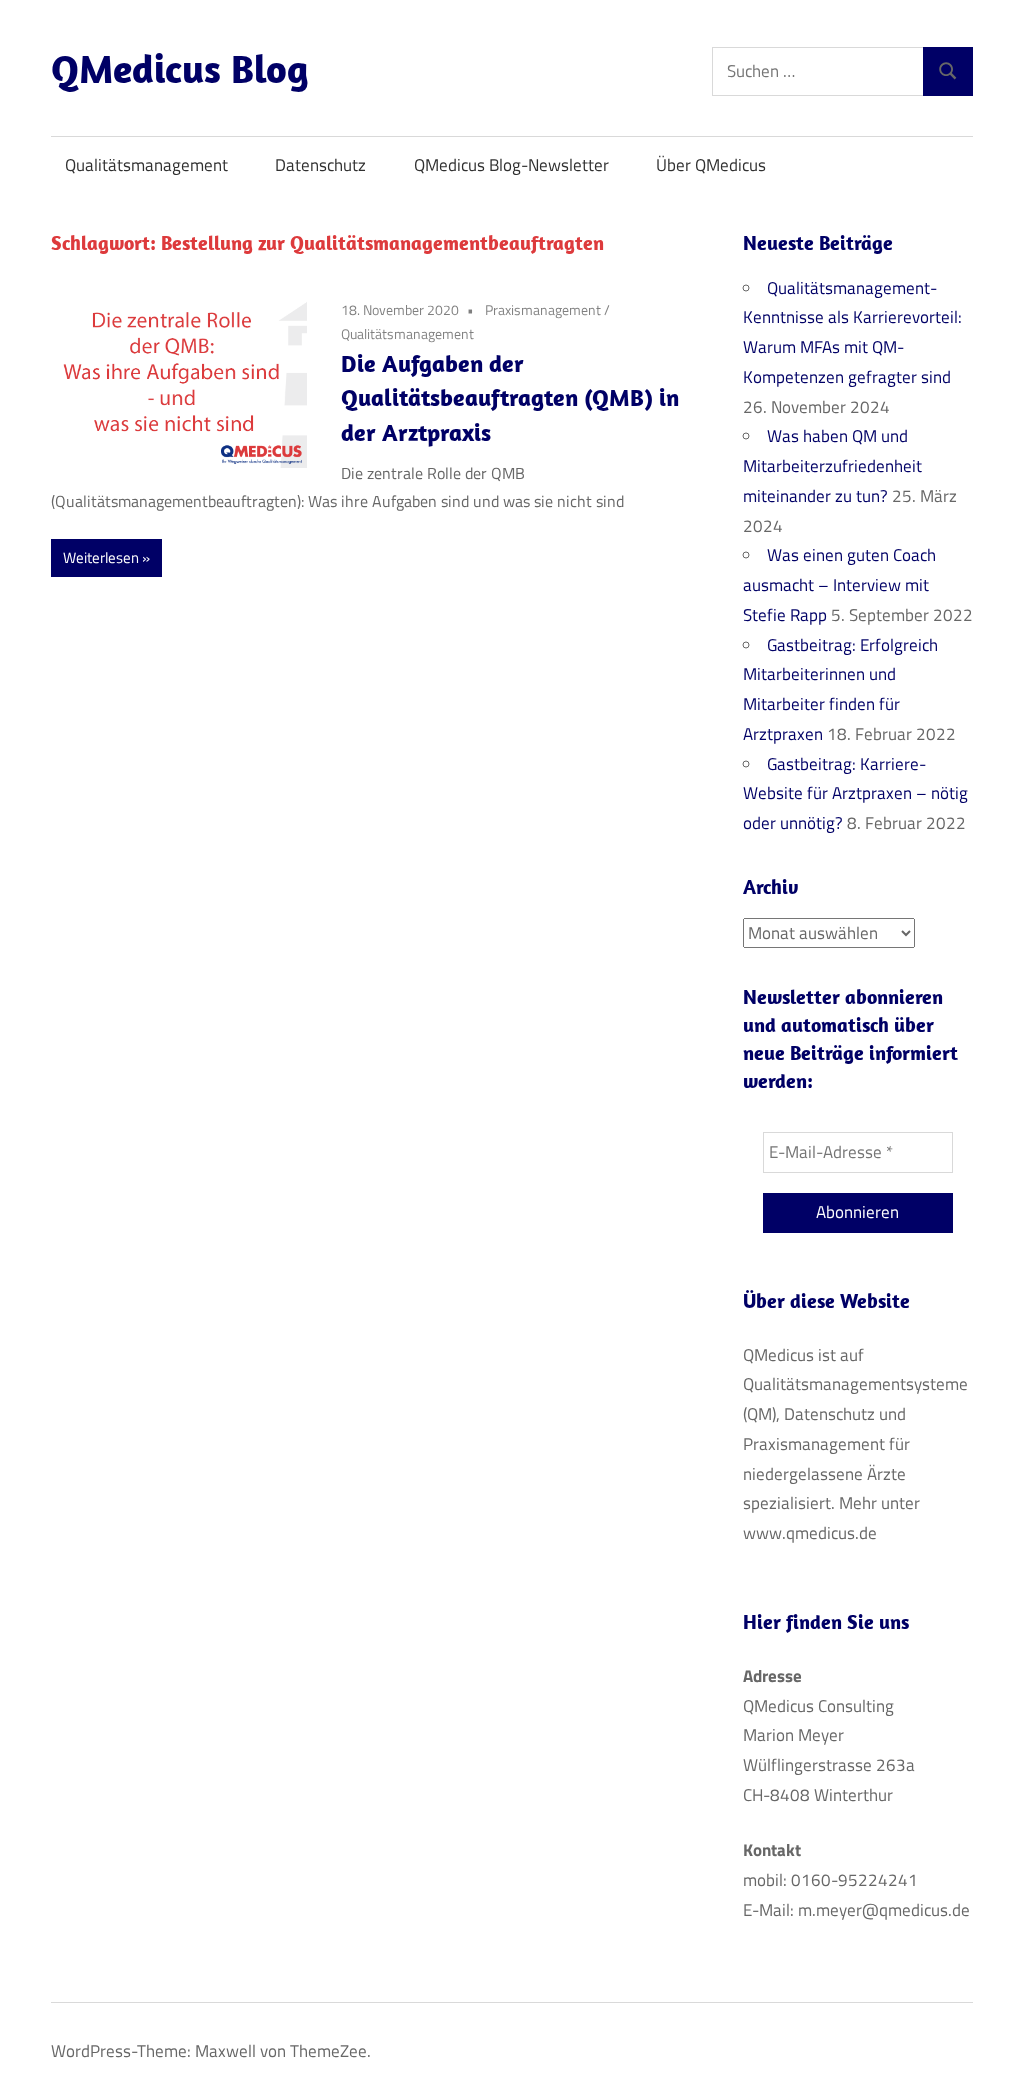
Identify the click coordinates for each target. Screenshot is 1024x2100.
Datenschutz (320, 165)
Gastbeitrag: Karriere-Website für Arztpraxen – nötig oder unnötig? (855, 794)
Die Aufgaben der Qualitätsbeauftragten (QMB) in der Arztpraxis (510, 398)
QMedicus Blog (180, 68)
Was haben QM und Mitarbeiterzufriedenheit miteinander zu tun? (832, 466)
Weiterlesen (101, 557)
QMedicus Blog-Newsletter (511, 165)
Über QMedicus (711, 165)
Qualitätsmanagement (146, 165)
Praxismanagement (543, 309)
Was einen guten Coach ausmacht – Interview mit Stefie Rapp (839, 585)
